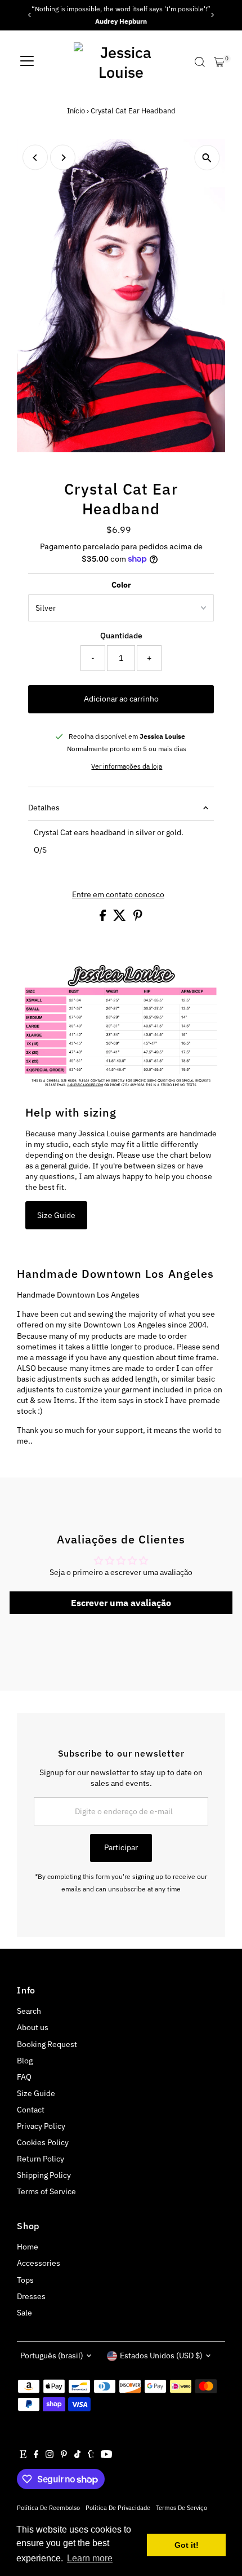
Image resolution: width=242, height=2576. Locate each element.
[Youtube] (106, 2455)
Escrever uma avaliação (121, 1603)
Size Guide (56, 1215)
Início (76, 111)
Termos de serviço (181, 2507)
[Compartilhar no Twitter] (120, 918)
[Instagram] (50, 2455)
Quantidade (121, 636)
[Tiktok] (77, 2455)
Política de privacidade (118, 2507)
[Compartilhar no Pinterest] (138, 918)
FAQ (24, 2077)
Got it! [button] (187, 2545)
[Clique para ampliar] (207, 158)
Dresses (31, 2296)
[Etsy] (23, 2455)
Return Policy (41, 2159)
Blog (25, 2061)
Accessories (39, 2263)
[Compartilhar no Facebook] (104, 918)
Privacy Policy (41, 2126)
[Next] (212, 15)
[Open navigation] (27, 62)
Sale (24, 2313)
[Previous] (30, 15)
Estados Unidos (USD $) (161, 2356)
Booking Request (47, 2044)
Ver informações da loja (127, 766)
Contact (31, 2110)
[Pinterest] (64, 2455)
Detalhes (44, 808)
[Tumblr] (91, 2455)
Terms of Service (46, 2191)
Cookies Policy (43, 2142)
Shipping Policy (44, 2175)
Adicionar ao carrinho (121, 699)
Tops (25, 2280)
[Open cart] (219, 62)
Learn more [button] (90, 2558)
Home (28, 2247)
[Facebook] (36, 2455)
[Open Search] (200, 62)
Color (121, 585)
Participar (121, 1847)
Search (29, 2011)
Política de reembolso (48, 2507)
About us (33, 2027)
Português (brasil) (52, 2356)
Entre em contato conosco (118, 895)
